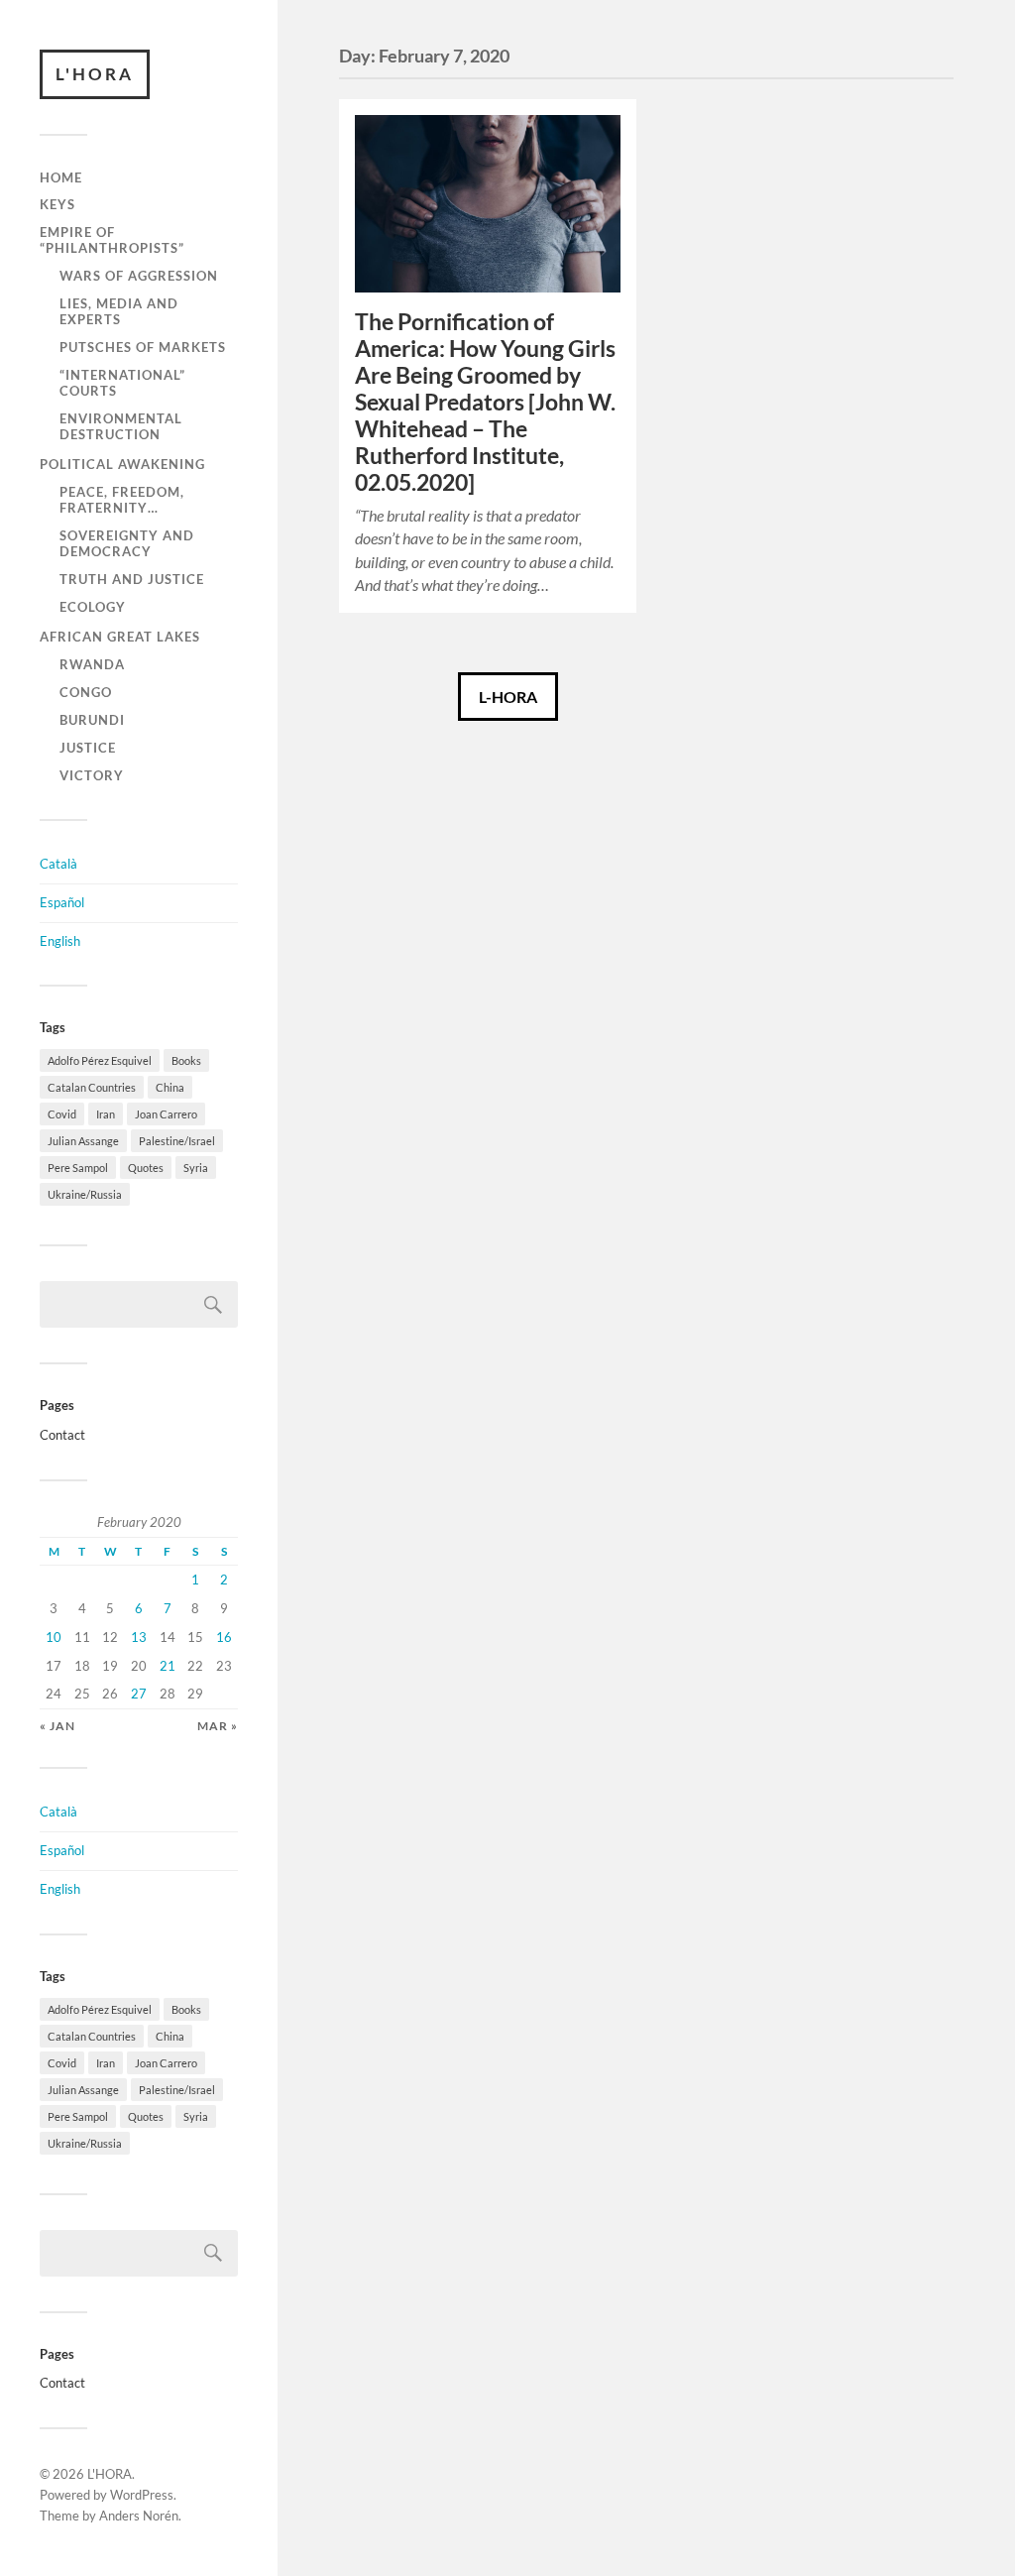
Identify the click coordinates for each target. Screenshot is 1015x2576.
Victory (92, 775)
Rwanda (92, 664)
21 (168, 1666)
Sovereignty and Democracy (127, 543)
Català (58, 864)
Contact (62, 1435)
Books (186, 1060)
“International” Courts (122, 383)
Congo (86, 692)
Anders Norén (139, 2516)
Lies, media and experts (119, 311)
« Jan (57, 1726)
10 (54, 1637)
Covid (62, 1114)
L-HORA (508, 697)
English (60, 941)
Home (61, 177)
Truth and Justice (132, 579)
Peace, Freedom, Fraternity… (122, 500)
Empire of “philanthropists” (112, 240)
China (170, 1087)
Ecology (93, 607)
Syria (196, 1168)
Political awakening (122, 464)
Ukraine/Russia (85, 1194)
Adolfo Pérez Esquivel (100, 1060)
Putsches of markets (143, 347)
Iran (106, 1114)
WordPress (142, 2495)
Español (62, 902)
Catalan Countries (92, 1087)
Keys (57, 204)
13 (139, 1637)
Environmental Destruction (121, 426)
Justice (88, 748)
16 (224, 1637)
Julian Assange (83, 1141)
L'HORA (95, 74)
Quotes (146, 1168)
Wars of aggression (139, 276)
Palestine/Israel (177, 1141)
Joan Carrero (166, 1114)
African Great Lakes (120, 637)
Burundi (92, 720)
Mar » (218, 1726)
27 (139, 1694)
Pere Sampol (78, 1168)
